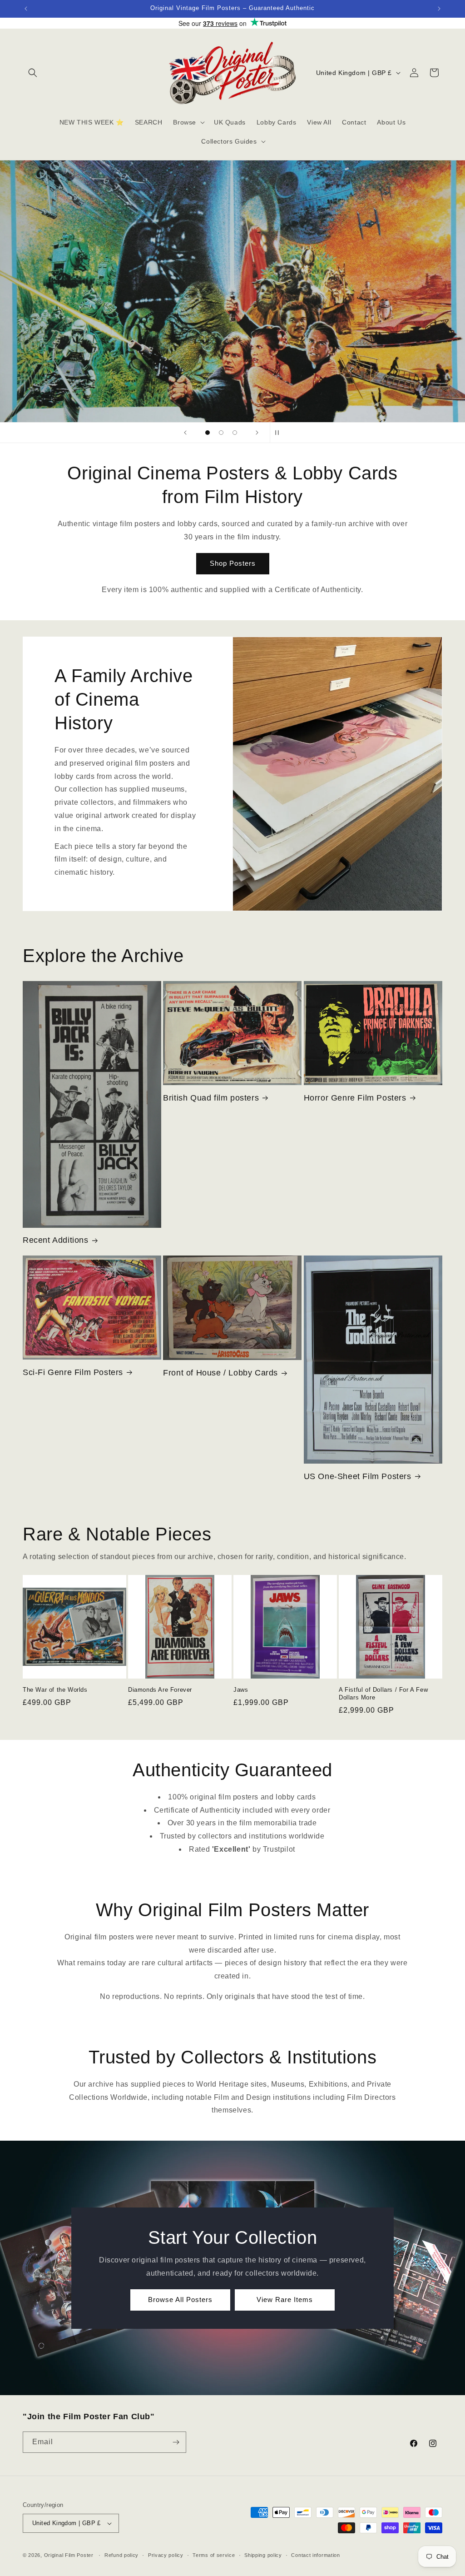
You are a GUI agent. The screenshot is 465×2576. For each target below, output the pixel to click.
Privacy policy (166, 2555)
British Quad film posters (211, 1098)
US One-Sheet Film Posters (358, 1476)
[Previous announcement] (26, 9)
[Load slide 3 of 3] (235, 433)
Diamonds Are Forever (160, 1690)
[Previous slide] (185, 433)
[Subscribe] (176, 2442)
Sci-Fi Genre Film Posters (73, 1372)
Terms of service (214, 2555)
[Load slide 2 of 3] (221, 433)
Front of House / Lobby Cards (220, 1373)
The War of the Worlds (55, 1690)
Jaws (241, 1690)
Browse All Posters (180, 2299)
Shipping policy (263, 2555)
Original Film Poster (69, 2555)
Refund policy (121, 2555)
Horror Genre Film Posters (355, 1098)
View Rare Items (285, 2299)
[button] (33, 73)
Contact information (315, 2555)
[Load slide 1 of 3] (208, 433)
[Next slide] (257, 433)
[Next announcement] (439, 9)
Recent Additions (56, 1240)
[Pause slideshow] (280, 433)
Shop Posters (233, 563)
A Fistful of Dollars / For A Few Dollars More (383, 1694)
